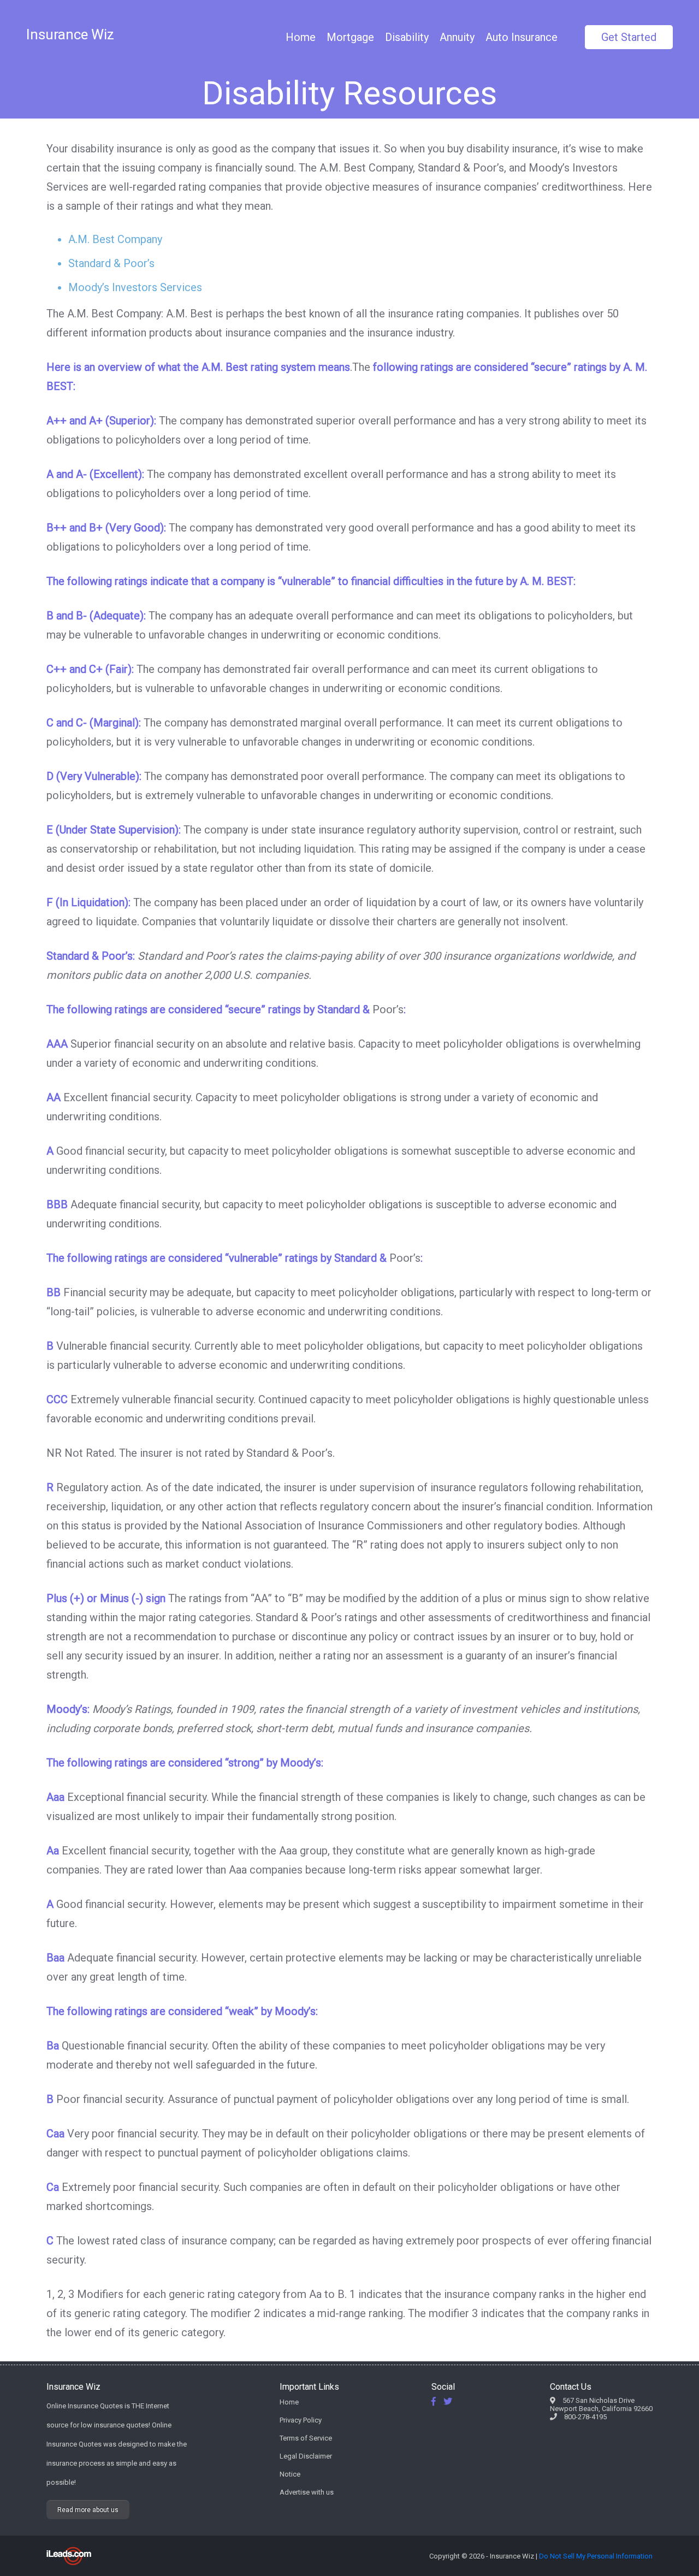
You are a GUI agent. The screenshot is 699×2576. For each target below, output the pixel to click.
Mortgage (350, 37)
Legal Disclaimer (306, 2456)
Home (301, 37)
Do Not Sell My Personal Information (596, 2556)
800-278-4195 (585, 2417)
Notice (290, 2474)
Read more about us (88, 2510)
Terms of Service (306, 2438)
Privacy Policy (301, 2420)
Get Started (629, 37)
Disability (407, 37)
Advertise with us (307, 2492)
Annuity (457, 37)
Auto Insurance (522, 37)
